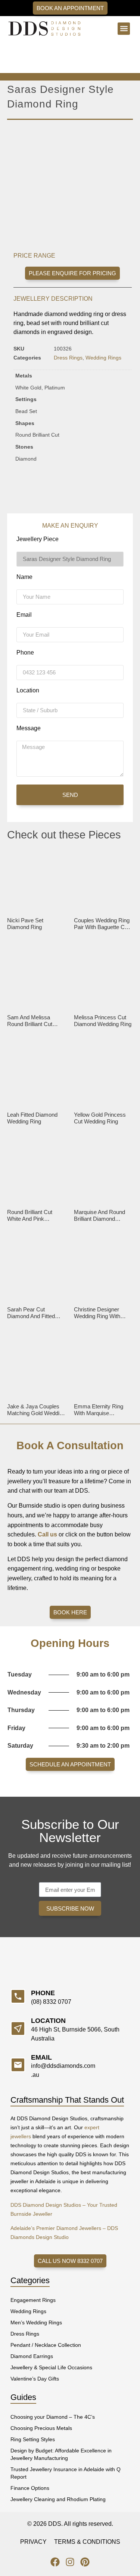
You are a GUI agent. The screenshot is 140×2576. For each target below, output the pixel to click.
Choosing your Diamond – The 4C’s (53, 2417)
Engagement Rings (33, 2300)
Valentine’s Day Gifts (35, 2379)
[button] (124, 29)
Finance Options (30, 2488)
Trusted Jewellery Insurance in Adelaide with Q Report (66, 2473)
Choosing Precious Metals (41, 2428)
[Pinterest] (85, 2562)
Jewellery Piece (38, 539)
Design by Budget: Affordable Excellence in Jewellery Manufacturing (61, 2454)
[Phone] (18, 1996)
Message (29, 728)
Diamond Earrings (32, 2356)
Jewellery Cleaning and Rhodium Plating (58, 2499)
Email (24, 615)
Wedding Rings (103, 358)
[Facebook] (55, 2562)
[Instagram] (70, 2562)
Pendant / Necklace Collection (46, 2345)
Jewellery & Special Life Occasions (51, 2367)
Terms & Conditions (87, 2542)
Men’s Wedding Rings (36, 2322)
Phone (25, 653)
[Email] (18, 2065)
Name (24, 577)
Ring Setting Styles (33, 2439)
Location (28, 691)
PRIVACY (33, 2542)
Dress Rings (68, 358)
